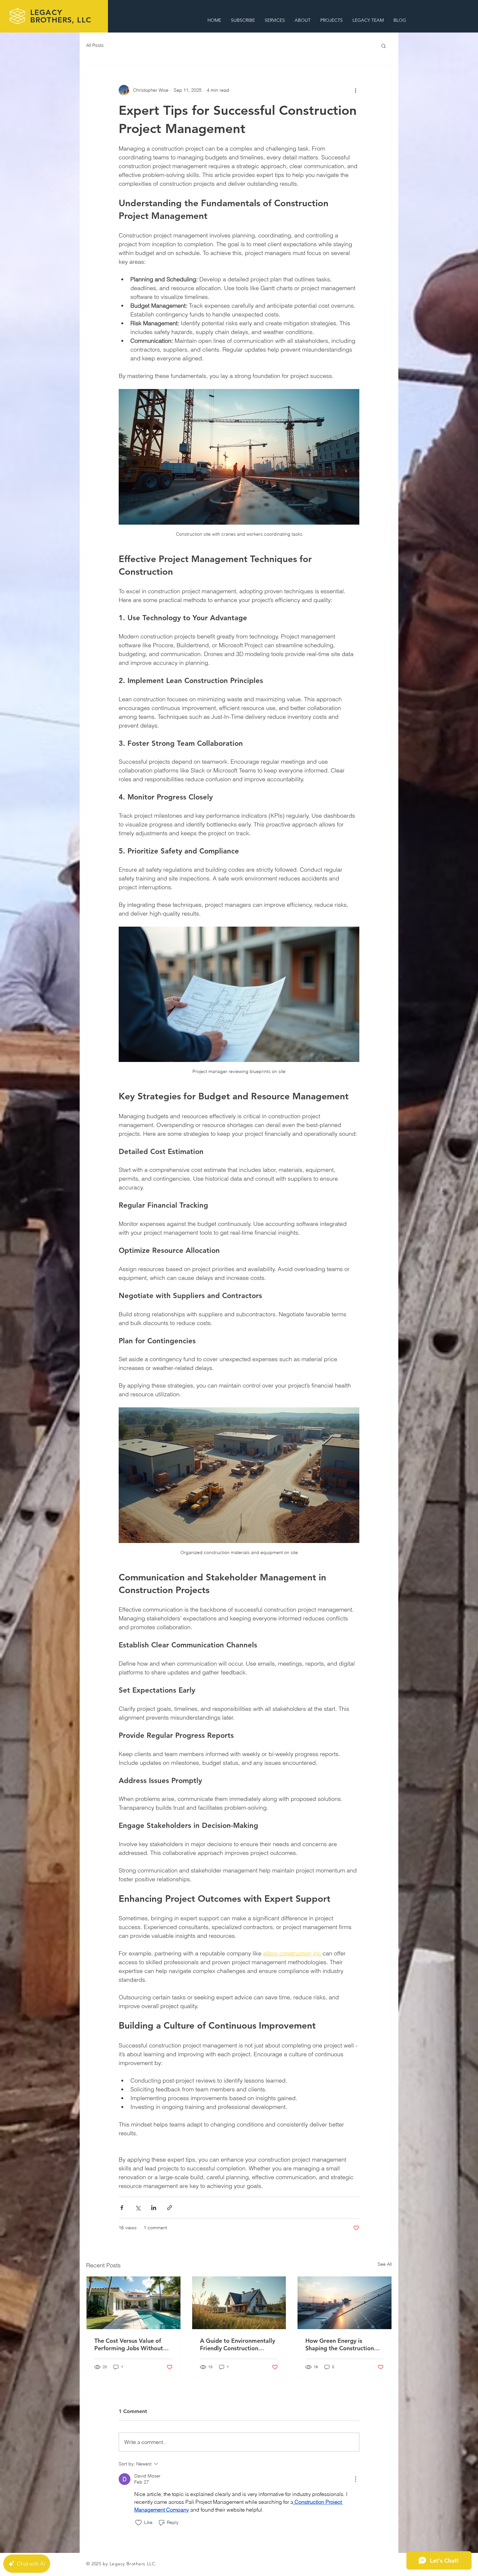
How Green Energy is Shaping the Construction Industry (340, 2344)
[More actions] (355, 90)
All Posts (95, 45)
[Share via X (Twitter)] (138, 2208)
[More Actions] (355, 2479)
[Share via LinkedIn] (154, 2208)
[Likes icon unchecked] (139, 2523)
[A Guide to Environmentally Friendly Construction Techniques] (239, 2303)
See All (385, 2264)
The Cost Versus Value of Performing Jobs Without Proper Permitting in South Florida (131, 2344)
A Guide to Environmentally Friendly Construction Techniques (238, 2344)
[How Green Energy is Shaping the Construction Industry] (345, 2303)
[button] (384, 46)
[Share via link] (170, 2208)
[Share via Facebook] (122, 2208)
